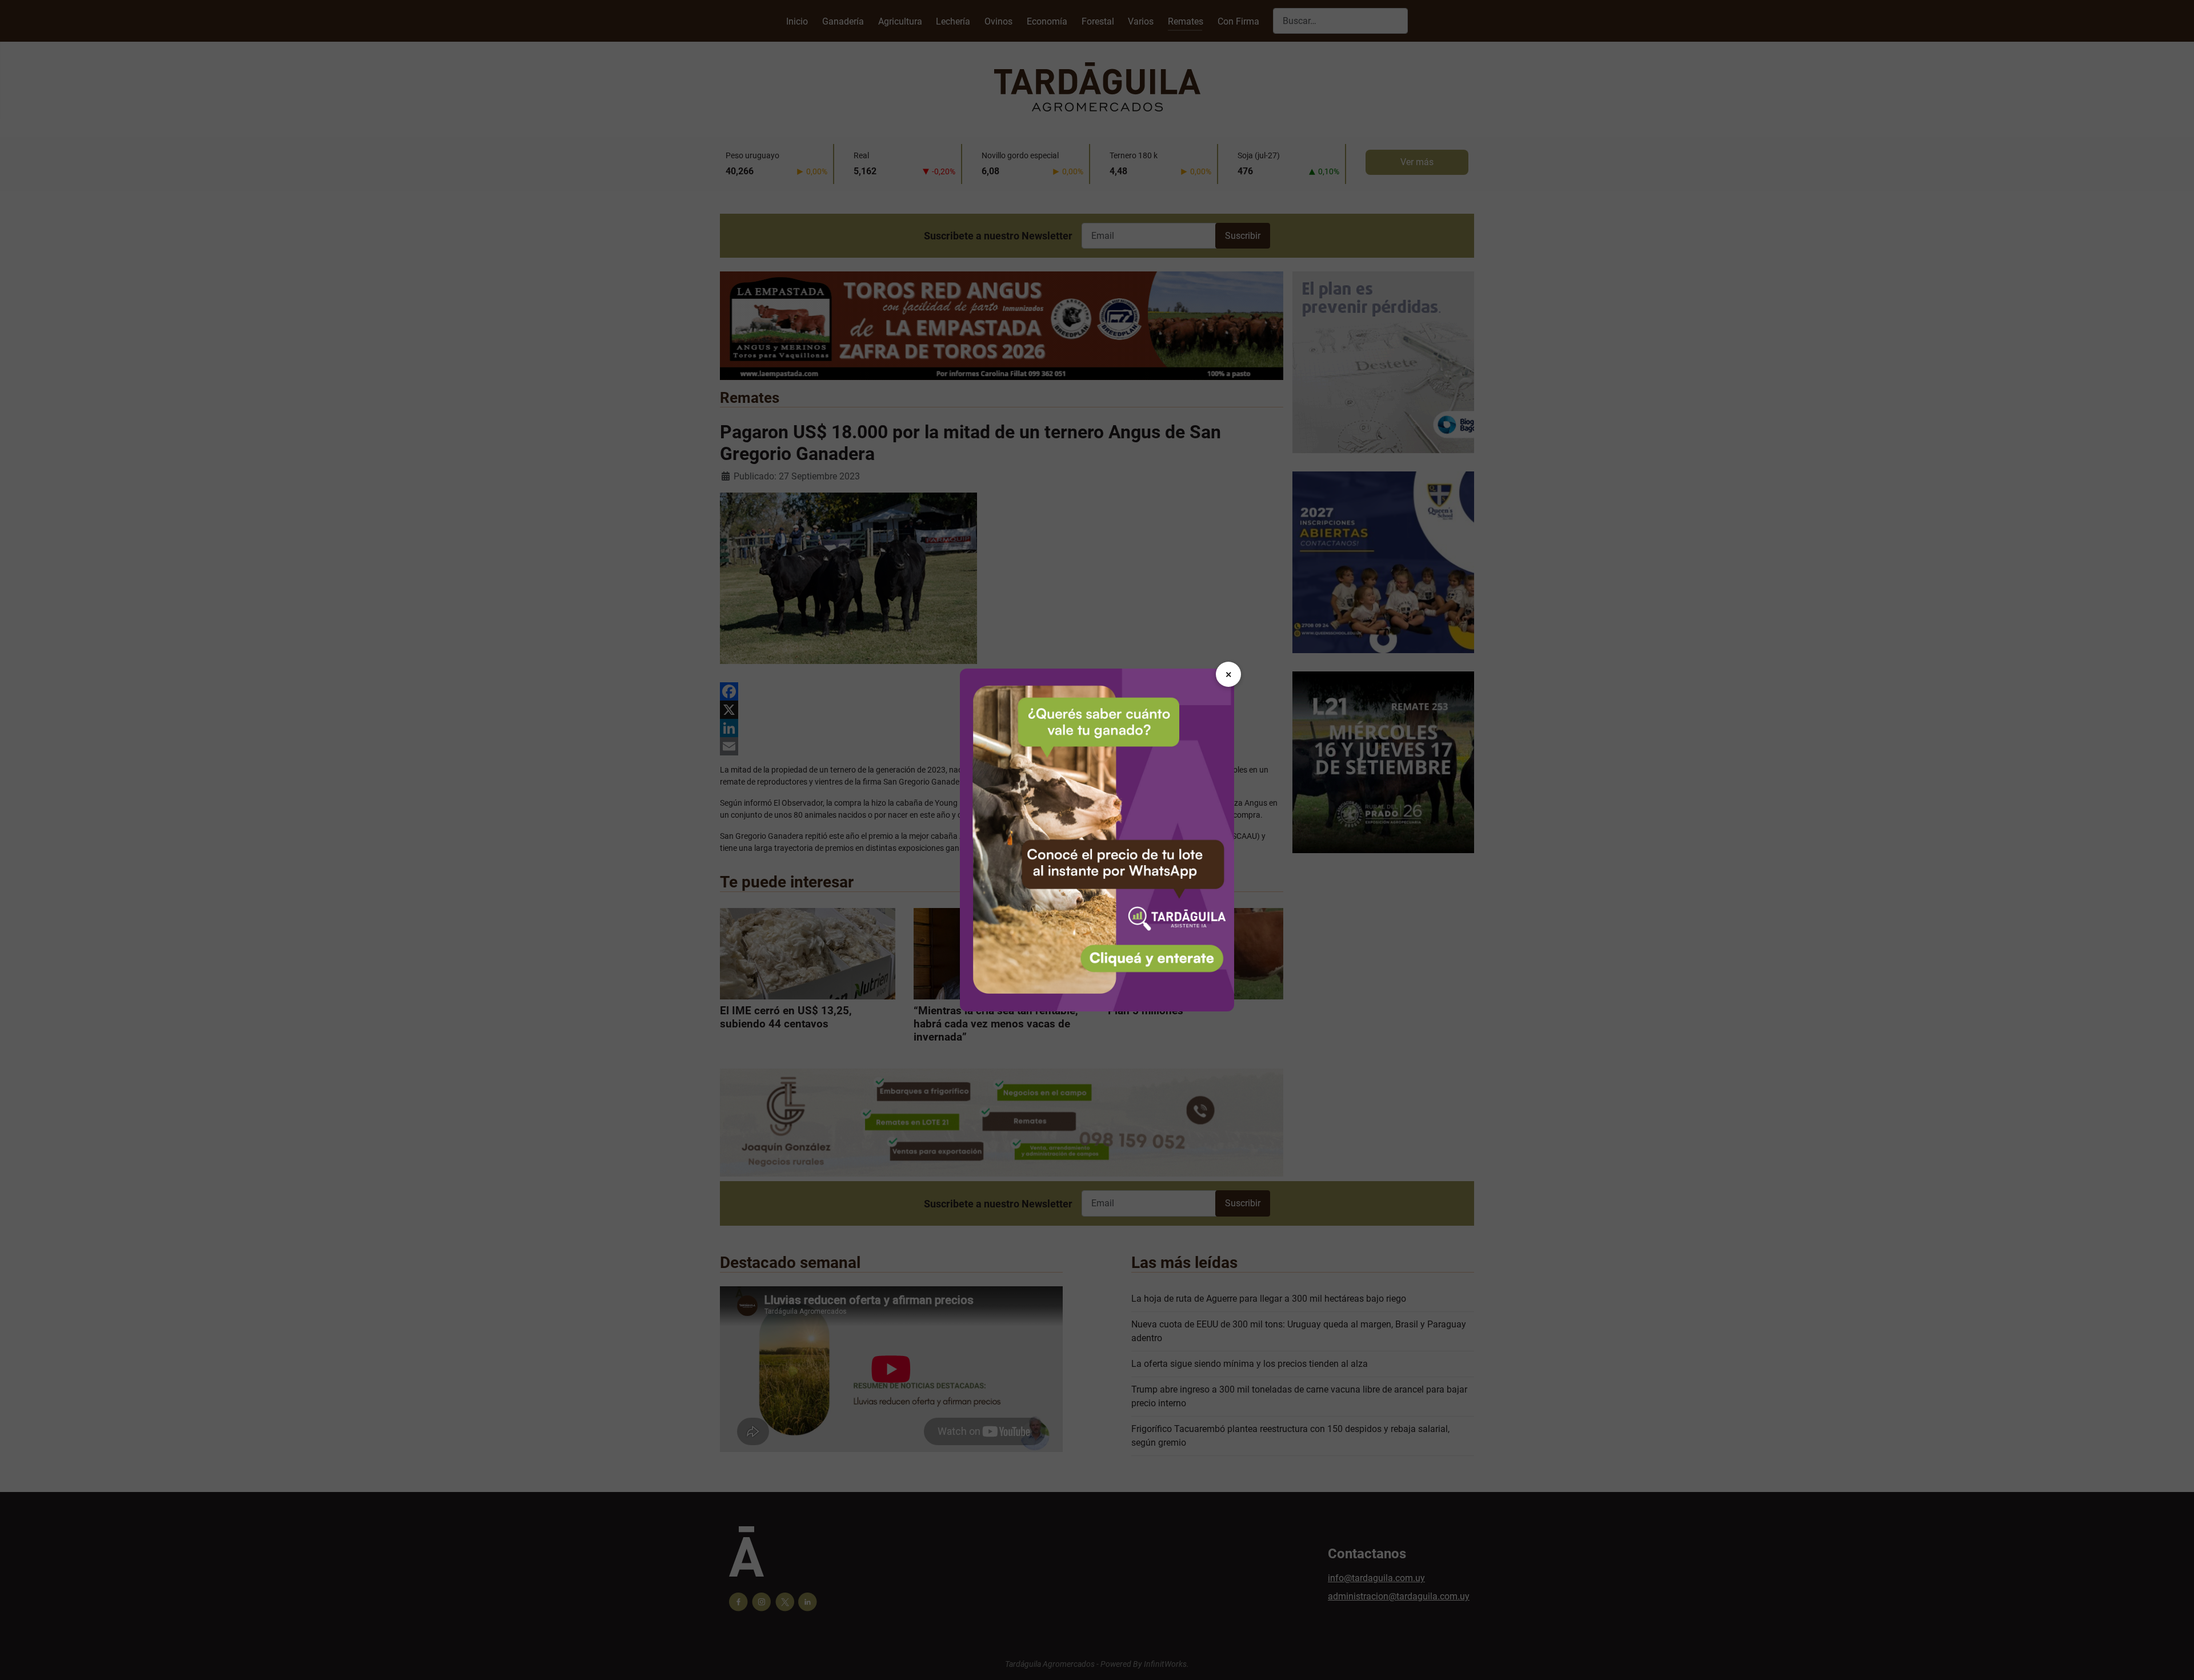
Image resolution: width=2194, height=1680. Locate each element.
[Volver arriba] (2174, 1659)
